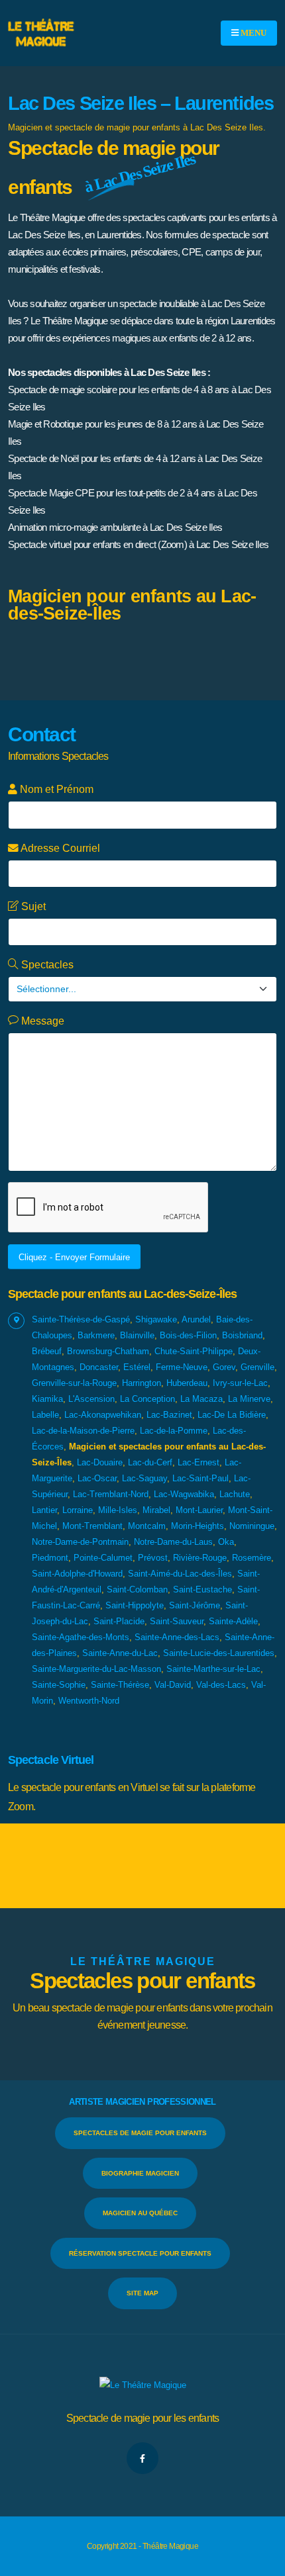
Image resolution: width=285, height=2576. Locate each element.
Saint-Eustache (202, 1589)
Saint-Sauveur (177, 1621)
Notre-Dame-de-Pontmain (80, 1542)
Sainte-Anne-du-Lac (120, 1653)
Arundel (196, 1319)
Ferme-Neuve (182, 1367)
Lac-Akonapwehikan (103, 1415)
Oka (226, 1542)
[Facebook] (142, 2458)
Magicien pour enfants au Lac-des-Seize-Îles (132, 605)
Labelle (45, 1415)
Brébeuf (47, 1351)
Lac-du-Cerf (150, 1462)
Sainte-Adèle (233, 1621)
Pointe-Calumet (103, 1558)
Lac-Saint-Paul (200, 1478)
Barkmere (96, 1335)
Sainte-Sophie (59, 1685)
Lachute (235, 1494)
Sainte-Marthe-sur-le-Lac (213, 1669)
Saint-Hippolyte (135, 1605)
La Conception (147, 1399)
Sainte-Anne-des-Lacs (177, 1637)
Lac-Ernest (199, 1462)
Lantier (44, 1510)
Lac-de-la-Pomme (174, 1431)
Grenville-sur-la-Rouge (74, 1383)
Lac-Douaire (100, 1462)
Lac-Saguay (144, 1478)
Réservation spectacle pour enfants (140, 2253)
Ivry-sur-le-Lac (240, 1383)
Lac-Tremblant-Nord (111, 1494)
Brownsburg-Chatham (108, 1351)
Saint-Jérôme (195, 1605)
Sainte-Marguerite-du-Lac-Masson (96, 1669)
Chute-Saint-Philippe (194, 1351)
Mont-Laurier (199, 1510)
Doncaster (99, 1367)
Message (41, 1021)
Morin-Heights (198, 1526)
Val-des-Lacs (221, 1685)
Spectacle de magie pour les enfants (143, 2418)
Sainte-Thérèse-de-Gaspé (81, 1319)
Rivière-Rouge (200, 1558)
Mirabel (156, 1510)
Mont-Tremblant (92, 1526)
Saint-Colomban (137, 1589)
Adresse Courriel (59, 848)
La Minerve (249, 1399)
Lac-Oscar (97, 1478)
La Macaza (201, 1399)
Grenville (257, 1367)
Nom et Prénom (55, 789)
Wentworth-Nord (89, 1701)
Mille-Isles (118, 1510)
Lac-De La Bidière (232, 1415)
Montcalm (147, 1526)
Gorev (224, 1367)
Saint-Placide (119, 1621)
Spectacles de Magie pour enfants (140, 2133)
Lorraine (78, 1510)
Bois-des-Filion (188, 1335)
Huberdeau (187, 1383)
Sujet (32, 906)
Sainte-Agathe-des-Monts (81, 1637)
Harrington (142, 1383)
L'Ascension (91, 1399)
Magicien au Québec (140, 2213)
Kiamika (47, 1399)
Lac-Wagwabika (184, 1494)
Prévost (153, 1558)
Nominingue (252, 1526)
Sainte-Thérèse (120, 1685)
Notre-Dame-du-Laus (173, 1542)
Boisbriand (242, 1335)
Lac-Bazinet (169, 1415)
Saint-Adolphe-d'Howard (77, 1574)
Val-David (173, 1685)
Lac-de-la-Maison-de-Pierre (83, 1431)
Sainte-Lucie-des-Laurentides (219, 1653)
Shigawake (156, 1319)
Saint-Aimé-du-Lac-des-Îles (180, 1574)
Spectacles (46, 965)
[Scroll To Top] (262, 2561)
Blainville (137, 1335)
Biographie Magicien (140, 2173)
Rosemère (252, 1558)
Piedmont (50, 1558)
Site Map (142, 2293)
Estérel (137, 1367)
